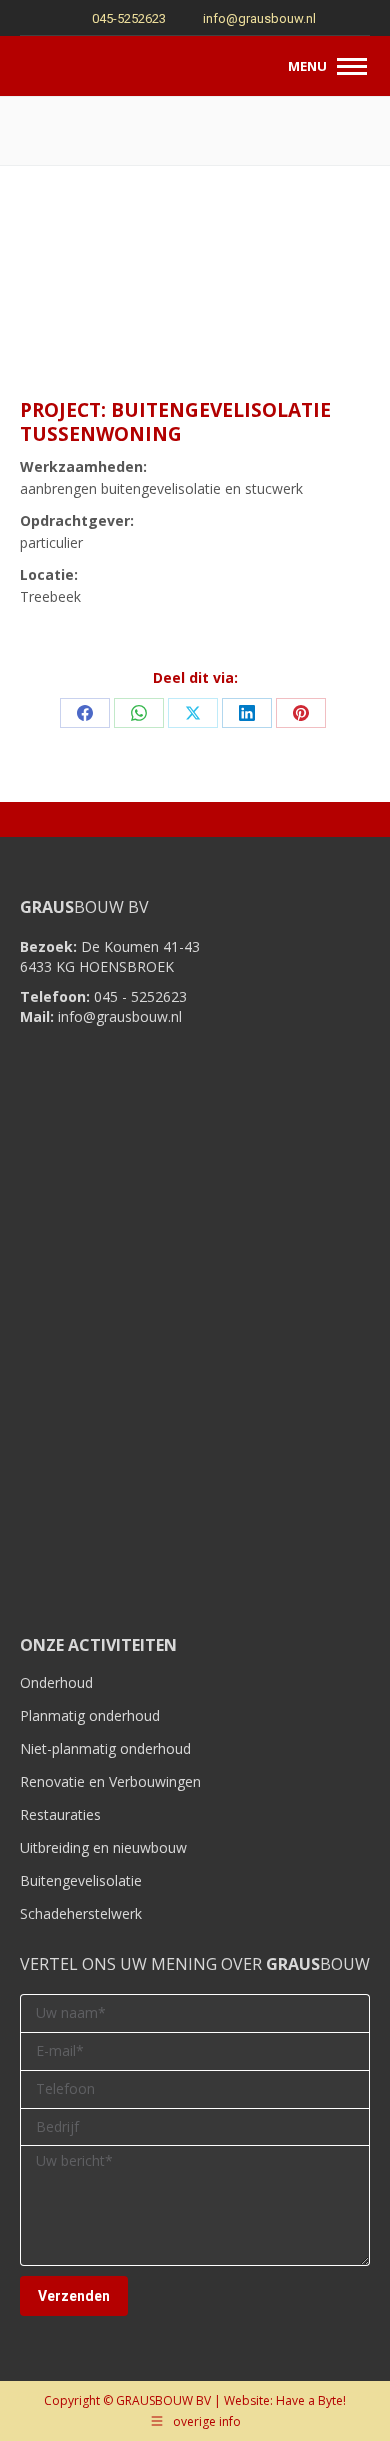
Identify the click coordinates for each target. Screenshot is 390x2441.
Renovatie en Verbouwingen (110, 1781)
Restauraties (60, 1814)
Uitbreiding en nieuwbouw (103, 1847)
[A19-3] (311, 294)
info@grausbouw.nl (259, 18)
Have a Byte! (311, 2400)
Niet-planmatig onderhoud (105, 1748)
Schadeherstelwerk (81, 1913)
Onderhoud (56, 1682)
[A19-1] (78, 294)
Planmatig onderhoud (90, 1715)
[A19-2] (195, 294)
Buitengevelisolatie (81, 1880)
